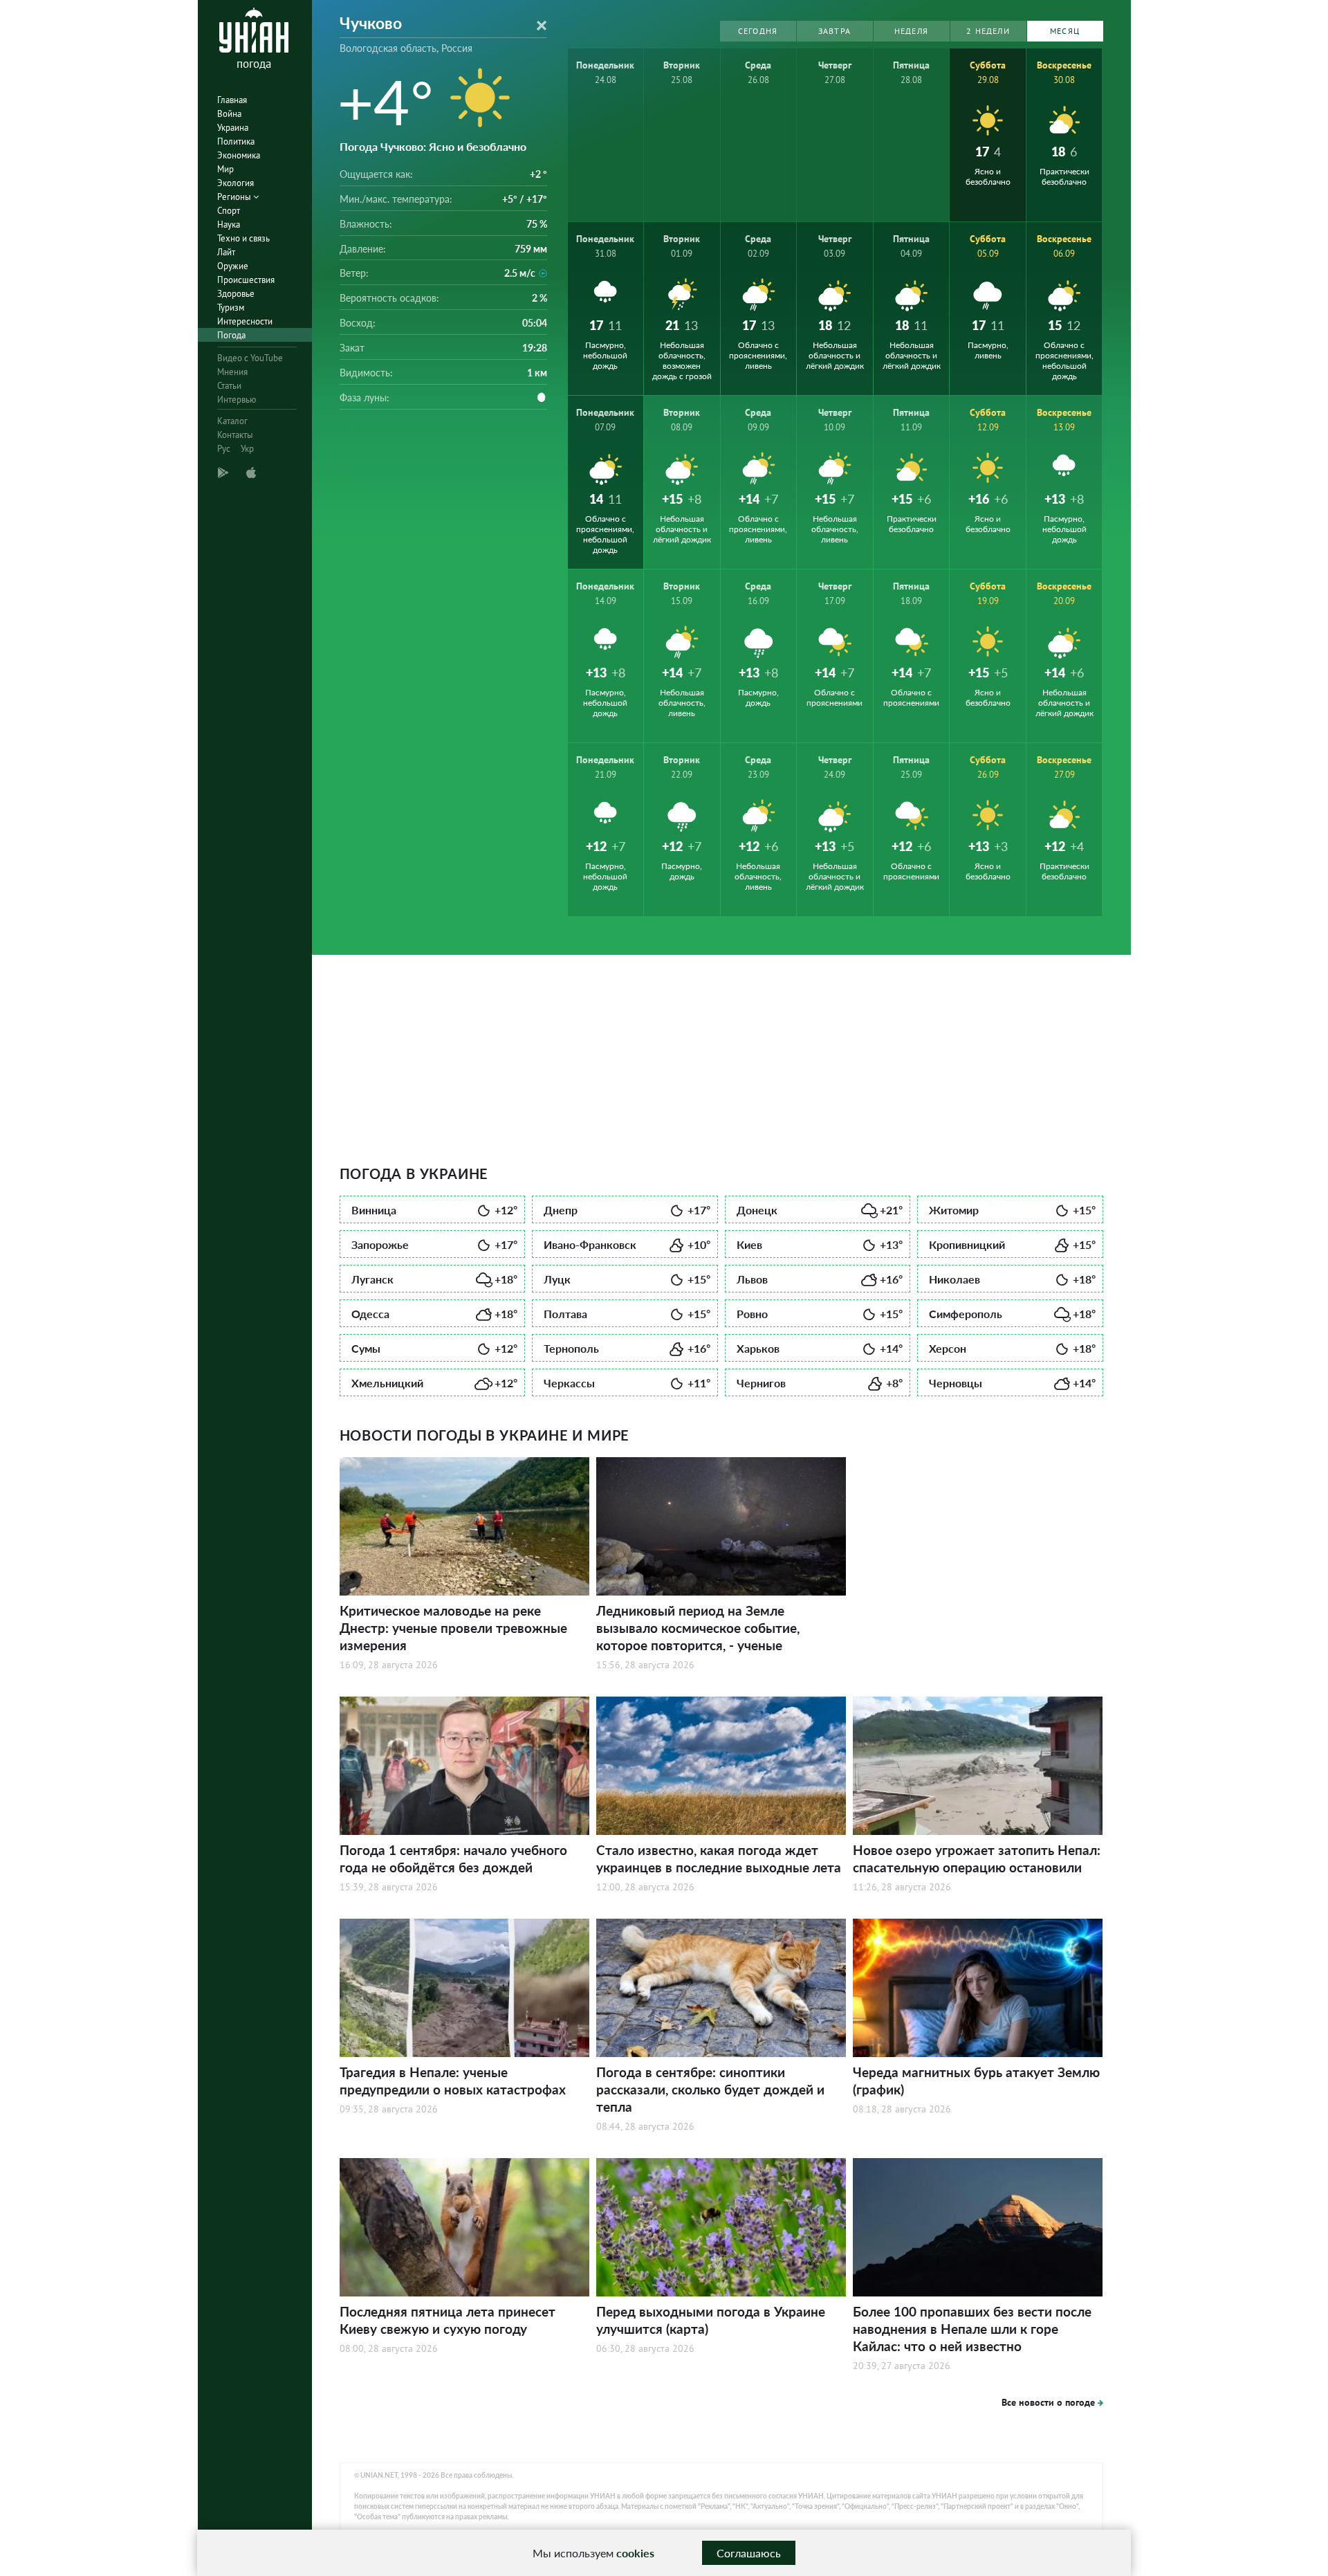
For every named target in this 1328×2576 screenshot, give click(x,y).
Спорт (229, 211)
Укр (247, 449)
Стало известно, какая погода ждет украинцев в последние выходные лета (719, 1858)
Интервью (237, 400)
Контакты (235, 435)
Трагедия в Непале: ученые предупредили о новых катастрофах (453, 2081)
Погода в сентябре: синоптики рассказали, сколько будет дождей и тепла (710, 2089)
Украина (233, 128)
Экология (236, 183)
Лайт (226, 252)
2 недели (988, 31)
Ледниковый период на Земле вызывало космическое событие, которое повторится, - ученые (698, 1628)
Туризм (231, 308)
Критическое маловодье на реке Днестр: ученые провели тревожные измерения (453, 1628)
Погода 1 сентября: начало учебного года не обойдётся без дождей (453, 1858)
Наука (229, 225)
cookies (635, 2553)
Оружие (233, 266)
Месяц (1065, 31)
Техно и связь (243, 238)
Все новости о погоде (1048, 2402)
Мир (225, 169)
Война (229, 114)
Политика (236, 141)
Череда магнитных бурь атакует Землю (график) (976, 2081)
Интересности (245, 321)
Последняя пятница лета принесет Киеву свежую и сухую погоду (448, 2320)
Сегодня (758, 31)
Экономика (239, 155)
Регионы (235, 197)
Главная (232, 100)
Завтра (834, 31)
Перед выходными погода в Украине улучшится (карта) (711, 2320)
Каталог (232, 421)
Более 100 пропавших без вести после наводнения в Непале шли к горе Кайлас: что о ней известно (972, 2329)
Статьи (229, 386)
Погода (231, 335)
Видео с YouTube (250, 358)
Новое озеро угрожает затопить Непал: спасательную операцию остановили (977, 1858)
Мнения (232, 372)
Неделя (911, 31)
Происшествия (246, 280)
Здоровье (236, 294)
